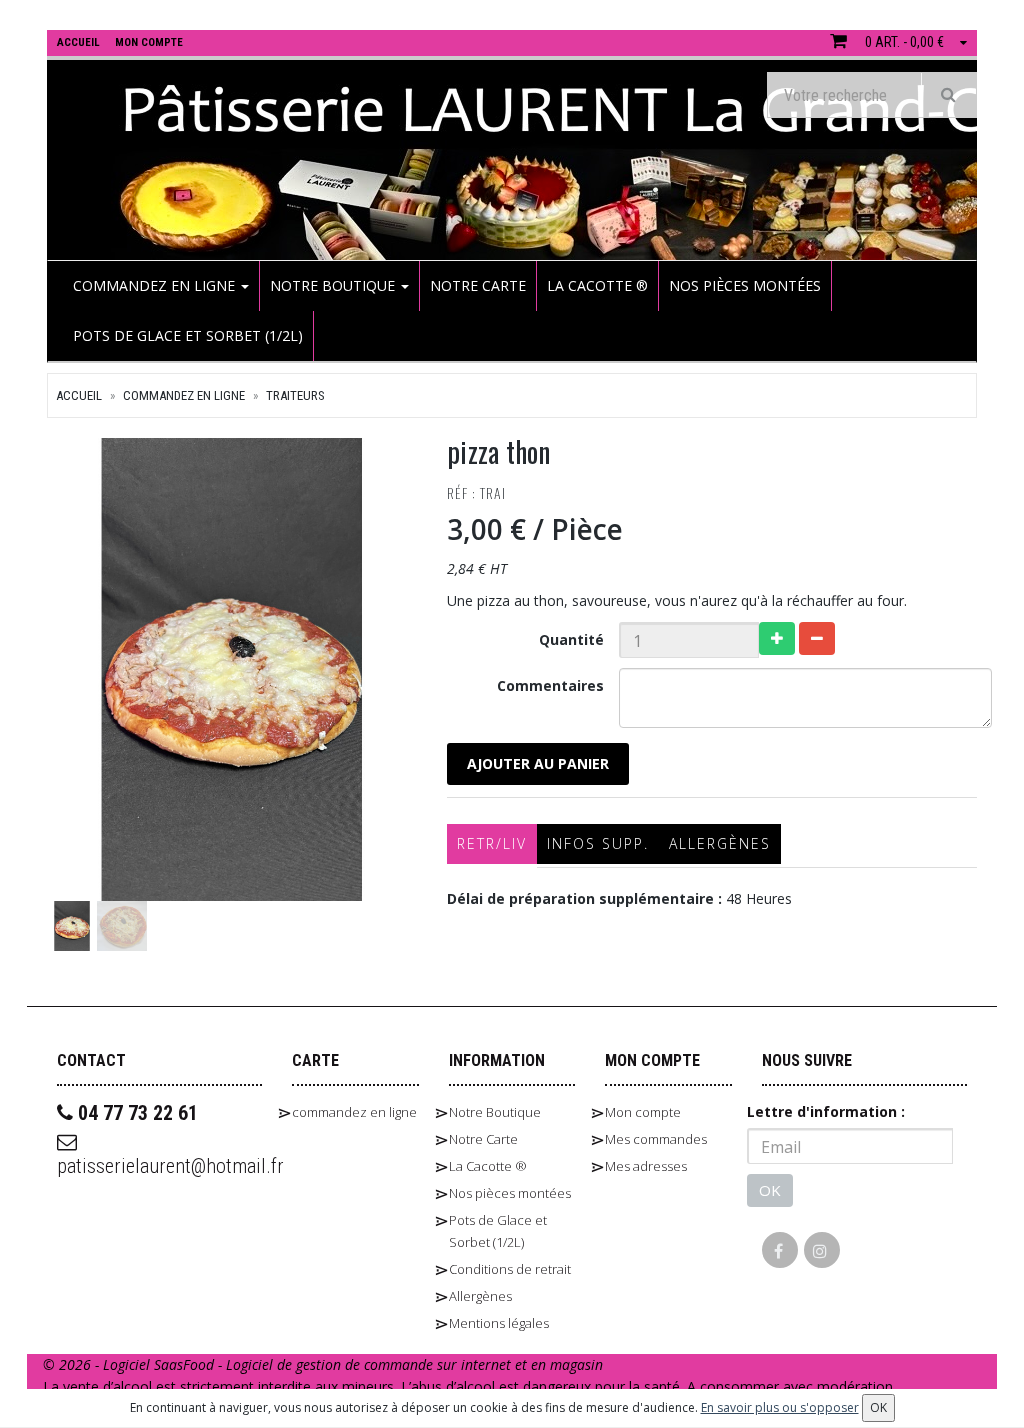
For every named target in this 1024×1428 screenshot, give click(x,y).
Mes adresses (646, 1166)
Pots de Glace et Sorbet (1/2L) (188, 335)
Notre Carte (478, 285)
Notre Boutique (334, 285)
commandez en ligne (156, 285)
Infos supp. (598, 843)
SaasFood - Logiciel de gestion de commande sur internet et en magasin (378, 1364)
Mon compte (643, 1112)
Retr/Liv (492, 843)
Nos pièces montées (745, 285)
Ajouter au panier (538, 763)
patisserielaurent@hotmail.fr (159, 1166)
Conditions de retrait (510, 1269)
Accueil (79, 395)
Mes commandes (656, 1139)
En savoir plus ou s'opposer (780, 1407)
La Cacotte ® (597, 285)
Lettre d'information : (826, 1111)
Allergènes (720, 843)
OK (770, 1190)
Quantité (571, 639)
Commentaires (550, 685)
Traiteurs (295, 395)
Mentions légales (499, 1323)
